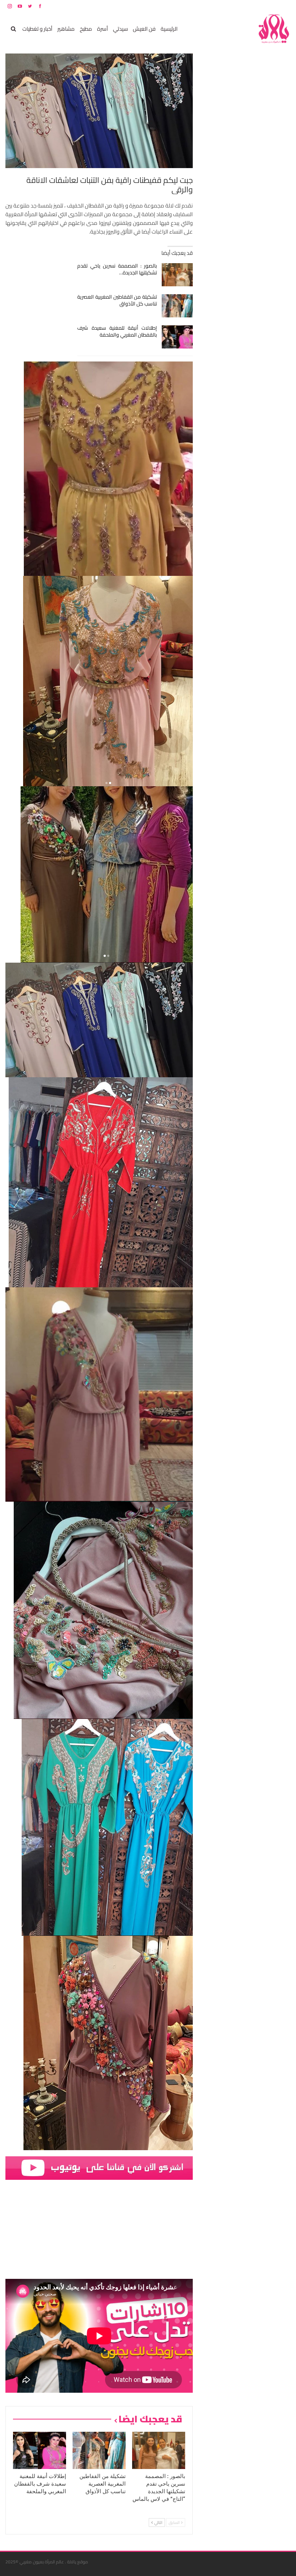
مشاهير (66, 29)
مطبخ (86, 29)
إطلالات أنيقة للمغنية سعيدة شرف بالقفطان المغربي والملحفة (117, 331)
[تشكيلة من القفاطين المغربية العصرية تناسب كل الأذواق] (177, 306)
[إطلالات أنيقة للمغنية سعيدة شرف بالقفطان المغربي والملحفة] (177, 337)
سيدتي (120, 29)
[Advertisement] (236, 162)
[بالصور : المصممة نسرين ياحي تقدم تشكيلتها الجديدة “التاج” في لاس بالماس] (177, 275)
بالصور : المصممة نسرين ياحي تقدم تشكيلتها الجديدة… (117, 269)
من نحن (285, 6)
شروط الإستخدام (221, 6)
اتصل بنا (245, 6)
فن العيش (144, 29)
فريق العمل (265, 6)
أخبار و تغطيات (37, 29)
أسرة (103, 29)
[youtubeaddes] (99, 2167)
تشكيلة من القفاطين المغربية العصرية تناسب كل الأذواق (117, 300)
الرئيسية (169, 29)
